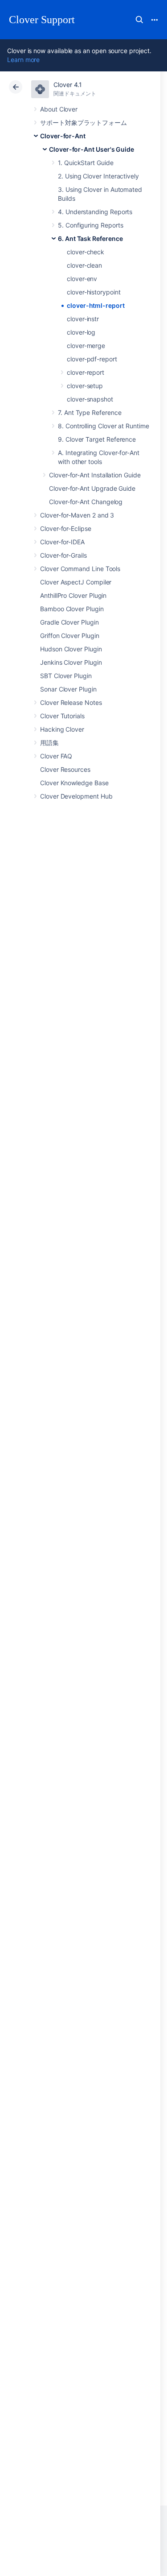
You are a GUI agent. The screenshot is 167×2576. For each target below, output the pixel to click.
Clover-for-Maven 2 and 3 (77, 515)
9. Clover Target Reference (97, 439)
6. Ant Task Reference (90, 238)
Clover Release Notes (71, 702)
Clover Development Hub (76, 796)
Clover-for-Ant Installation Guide (95, 475)
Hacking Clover (62, 729)
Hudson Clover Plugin (71, 649)
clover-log (81, 332)
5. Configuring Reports (90, 225)
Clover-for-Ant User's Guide (92, 149)
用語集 (49, 743)
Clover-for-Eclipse (66, 528)
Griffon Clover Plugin (70, 636)
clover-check (86, 252)
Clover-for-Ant (63, 136)
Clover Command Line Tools (80, 569)
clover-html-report (96, 305)
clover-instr (83, 319)
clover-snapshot (90, 399)
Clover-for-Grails (63, 555)
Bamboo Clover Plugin (72, 609)
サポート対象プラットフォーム (83, 122)
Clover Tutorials (62, 716)
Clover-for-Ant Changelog (86, 502)
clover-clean (84, 265)
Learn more (23, 60)
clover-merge (86, 346)
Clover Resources (65, 769)
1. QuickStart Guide (86, 163)
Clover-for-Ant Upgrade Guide (92, 488)
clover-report (86, 372)
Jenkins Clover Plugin (71, 662)
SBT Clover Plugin (66, 676)
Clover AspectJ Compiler (76, 582)
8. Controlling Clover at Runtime (104, 426)
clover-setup (85, 386)
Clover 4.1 (68, 85)
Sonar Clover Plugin (68, 689)
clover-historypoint (94, 292)
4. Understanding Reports (95, 212)
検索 (139, 20)
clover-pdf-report (92, 359)
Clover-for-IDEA (62, 542)
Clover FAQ (56, 756)
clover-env (82, 279)
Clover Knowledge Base (74, 783)
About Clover (59, 109)
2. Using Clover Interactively (98, 176)
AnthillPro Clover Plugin (73, 595)
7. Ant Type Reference (90, 412)
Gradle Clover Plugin (69, 622)
